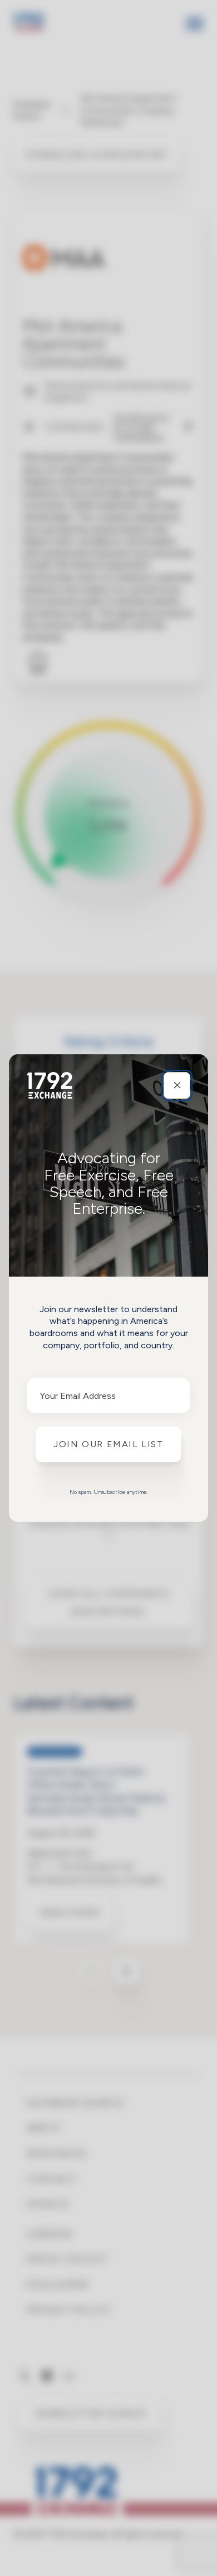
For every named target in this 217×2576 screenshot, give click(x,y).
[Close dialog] (177, 1085)
